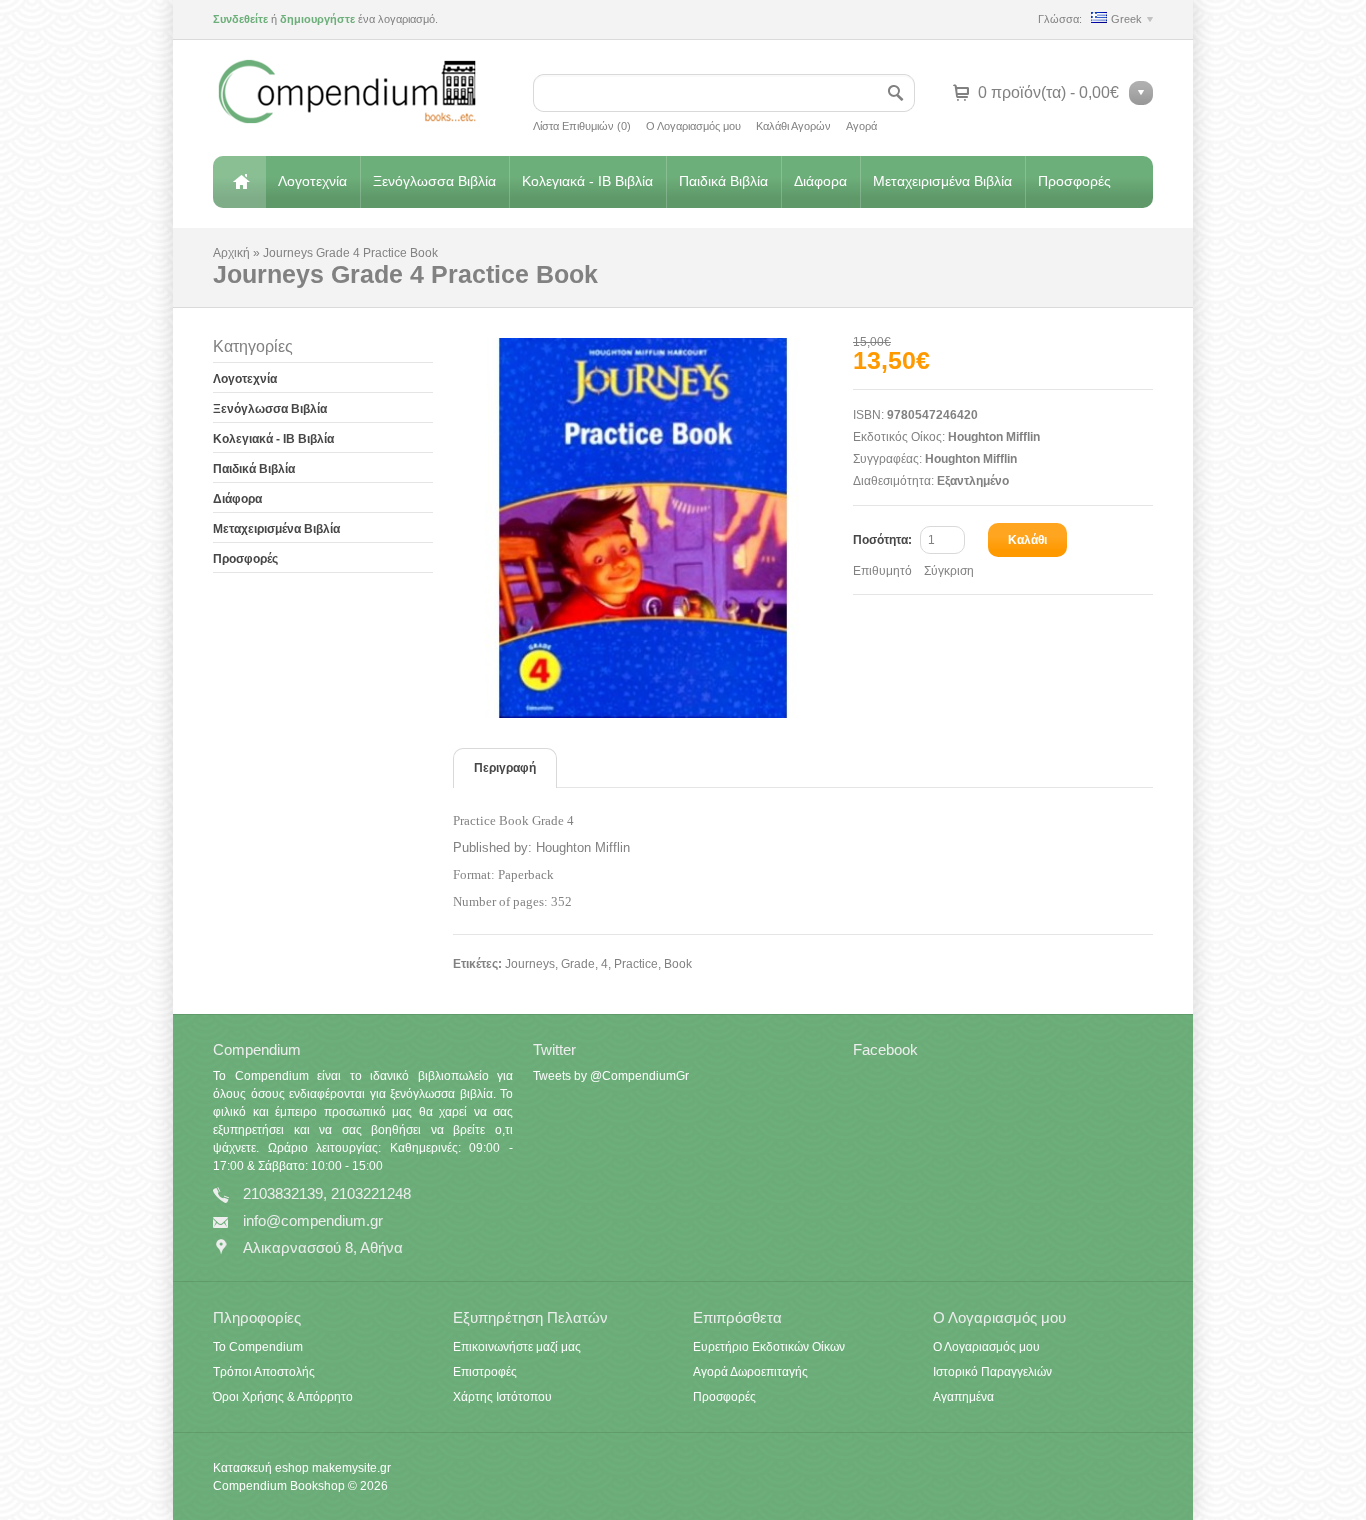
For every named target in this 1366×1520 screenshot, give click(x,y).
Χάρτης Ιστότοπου (502, 1397)
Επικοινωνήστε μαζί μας (517, 1347)
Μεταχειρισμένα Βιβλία (942, 181)
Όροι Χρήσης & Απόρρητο (283, 1397)
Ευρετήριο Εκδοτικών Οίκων (769, 1347)
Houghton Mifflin (994, 437)
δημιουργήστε (317, 19)
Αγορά (861, 126)
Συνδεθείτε (240, 19)
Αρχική (239, 182)
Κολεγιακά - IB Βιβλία (587, 181)
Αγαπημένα (963, 1397)
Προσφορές (1074, 181)
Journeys (530, 964)
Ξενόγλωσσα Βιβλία (434, 181)
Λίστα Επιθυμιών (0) (582, 126)
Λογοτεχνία (312, 181)
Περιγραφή (505, 768)
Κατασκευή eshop (261, 1468)
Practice (636, 964)
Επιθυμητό (882, 571)
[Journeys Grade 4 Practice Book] (653, 528)
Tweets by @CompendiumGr (611, 1076)
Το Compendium (258, 1347)
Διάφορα (820, 181)
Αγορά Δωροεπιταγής (750, 1372)
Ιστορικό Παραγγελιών (992, 1372)
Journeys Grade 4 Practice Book (350, 253)
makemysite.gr (351, 1468)
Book (678, 964)
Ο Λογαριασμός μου (693, 126)
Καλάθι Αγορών (793, 126)
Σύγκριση (949, 571)
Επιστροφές (485, 1372)
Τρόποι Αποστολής (264, 1372)
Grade (578, 964)
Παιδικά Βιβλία (723, 181)
